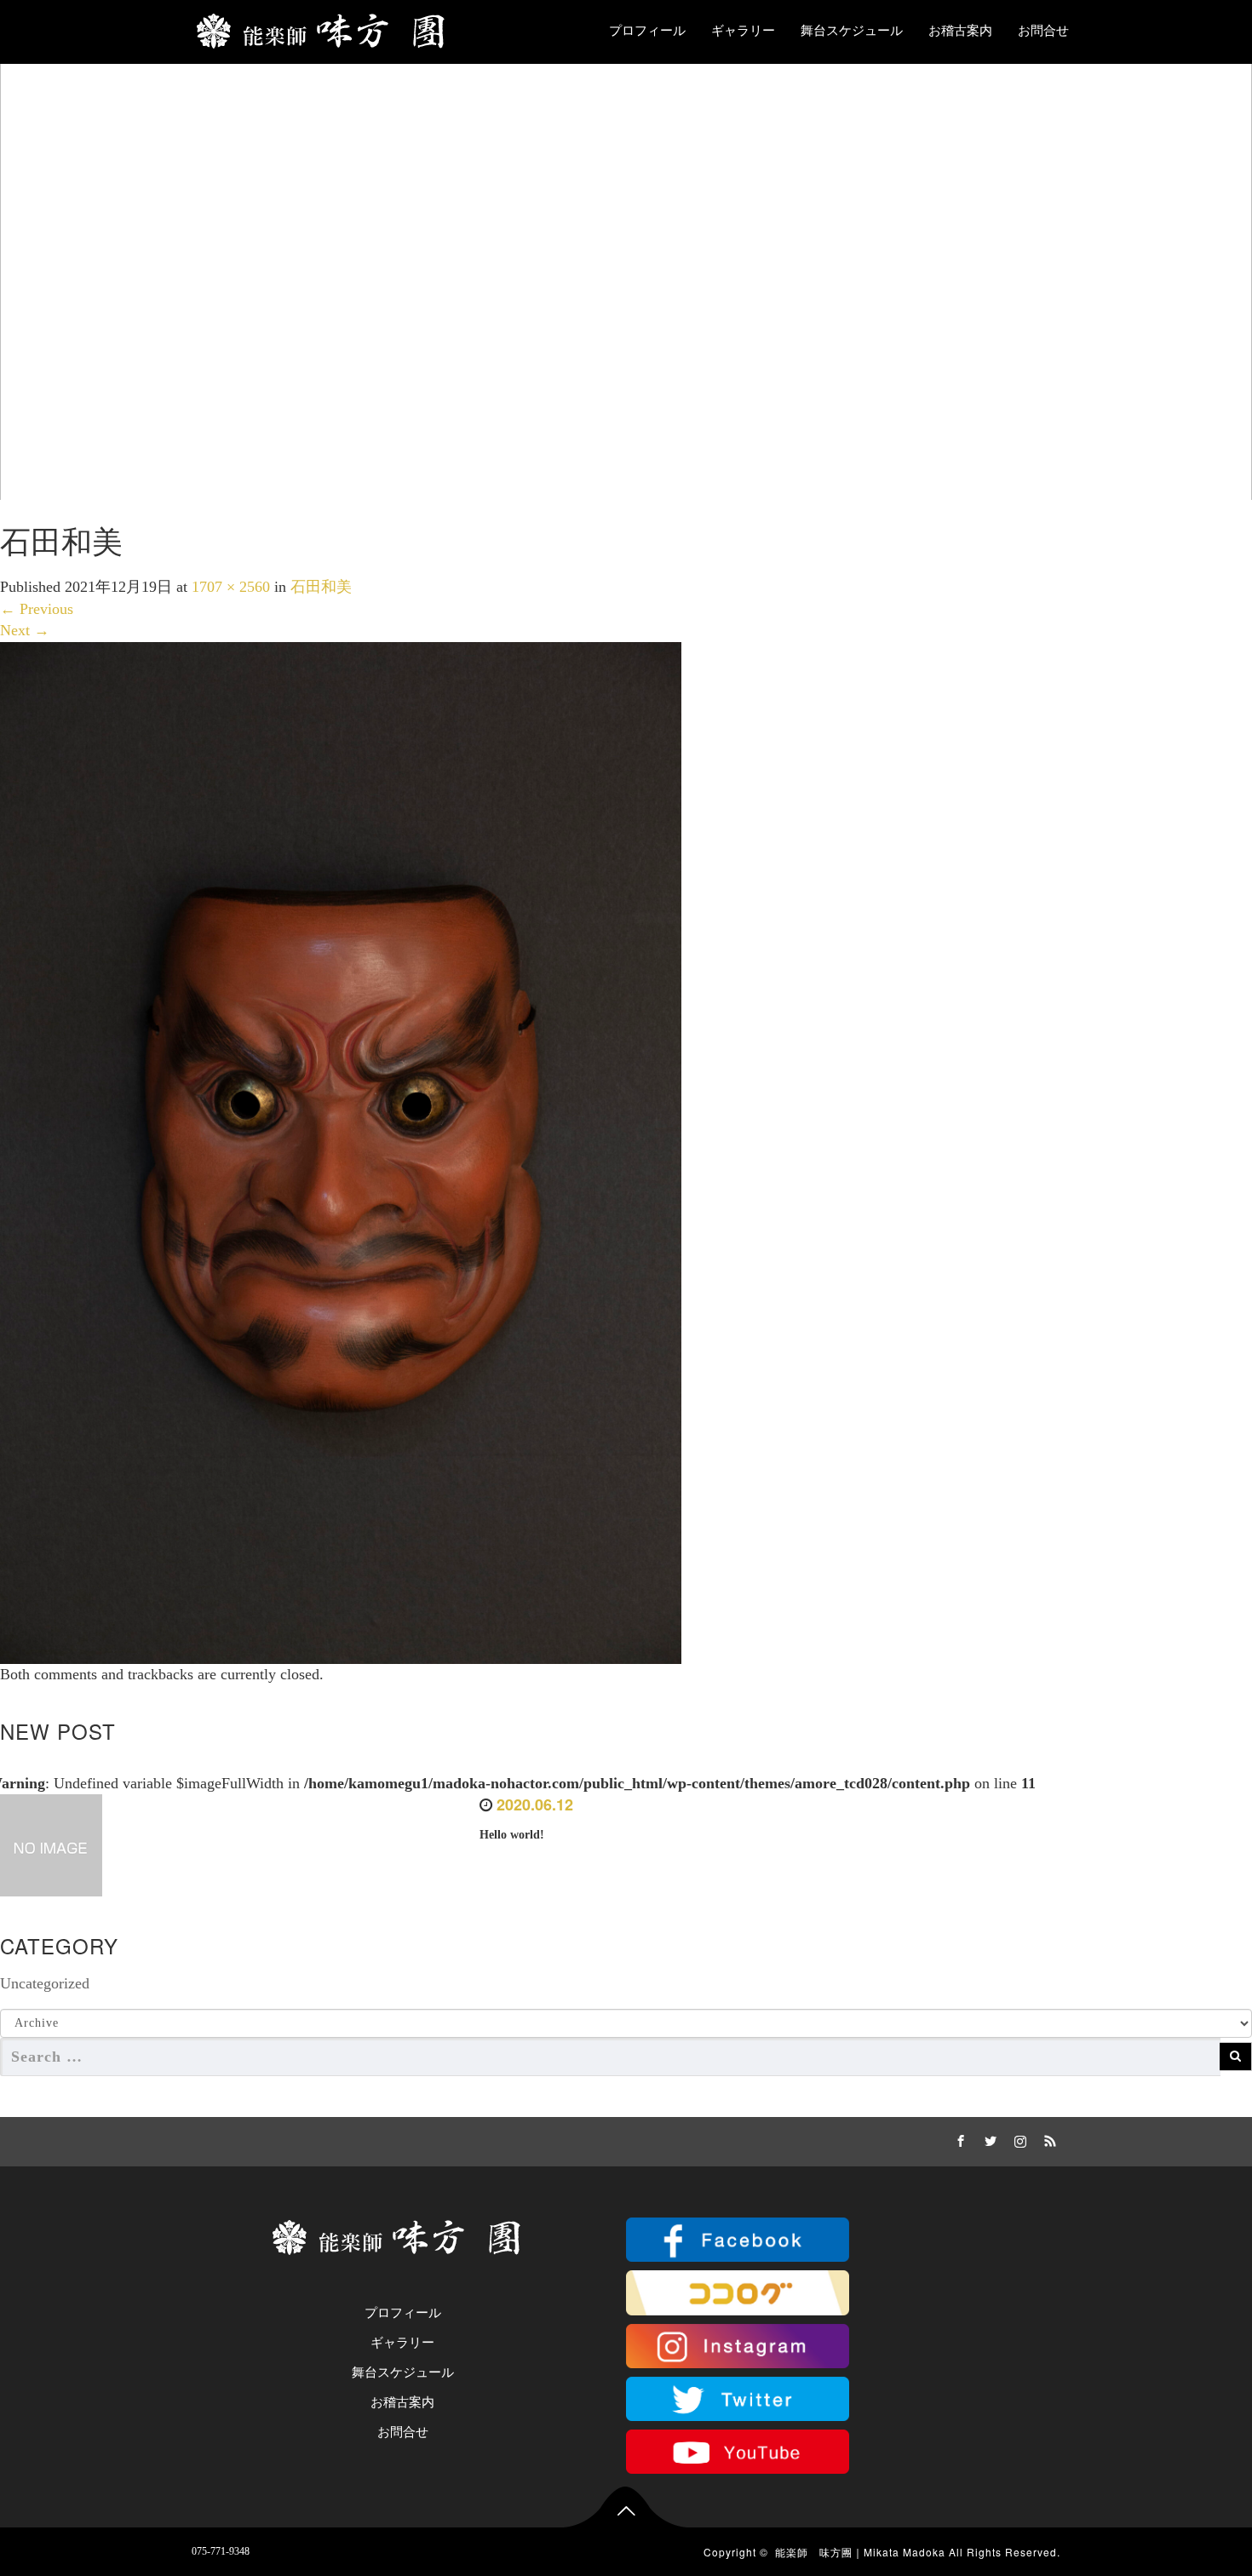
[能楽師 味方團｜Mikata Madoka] (327, 27)
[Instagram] (1018, 2138)
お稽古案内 (960, 31)
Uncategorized (45, 1983)
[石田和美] (341, 1151)
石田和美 (321, 587)
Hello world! (512, 1835)
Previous (37, 609)
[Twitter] (988, 2138)
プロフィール (647, 31)
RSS (1048, 2138)
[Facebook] (958, 2138)
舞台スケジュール (852, 31)
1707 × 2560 (231, 587)
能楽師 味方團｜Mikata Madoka (860, 2552)
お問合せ (1043, 31)
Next (25, 630)
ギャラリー (743, 31)
